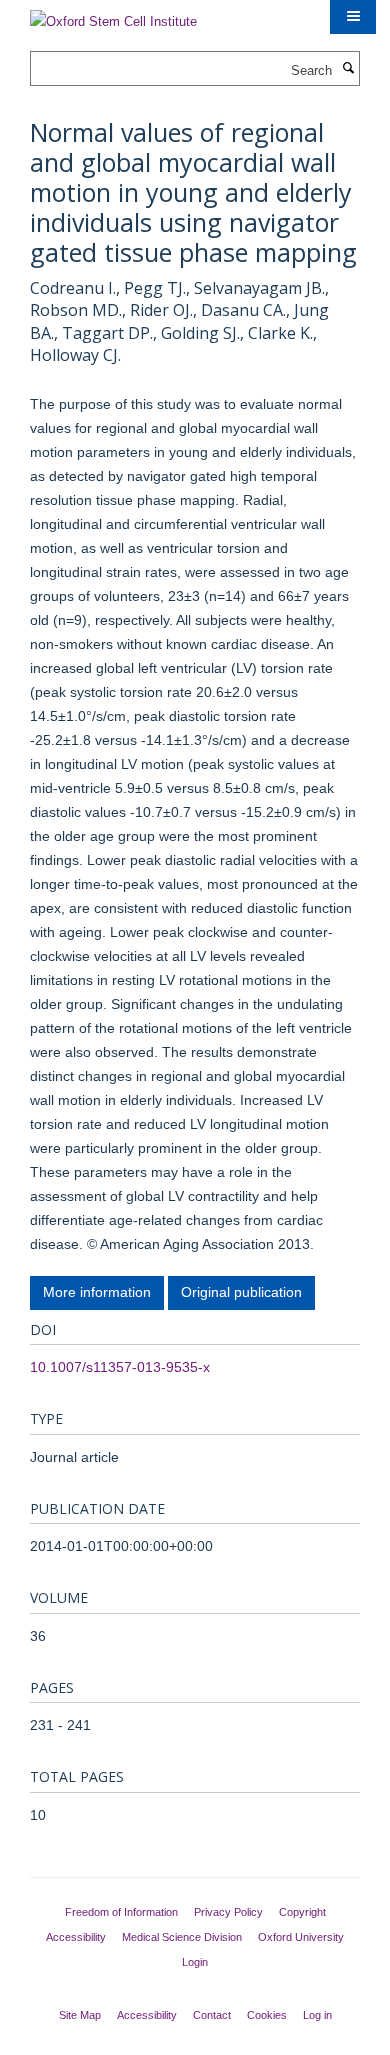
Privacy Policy (228, 1912)
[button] (353, 17)
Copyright (302, 1912)
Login (195, 1962)
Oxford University (301, 1937)
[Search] (348, 69)
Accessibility (76, 1937)
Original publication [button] (241, 1292)
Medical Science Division (182, 1937)
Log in (317, 2015)
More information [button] (97, 1292)
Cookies (267, 2015)
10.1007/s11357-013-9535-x (120, 1367)
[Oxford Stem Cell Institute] (113, 15)
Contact (212, 2015)
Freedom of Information (121, 1912)
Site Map (80, 2015)
